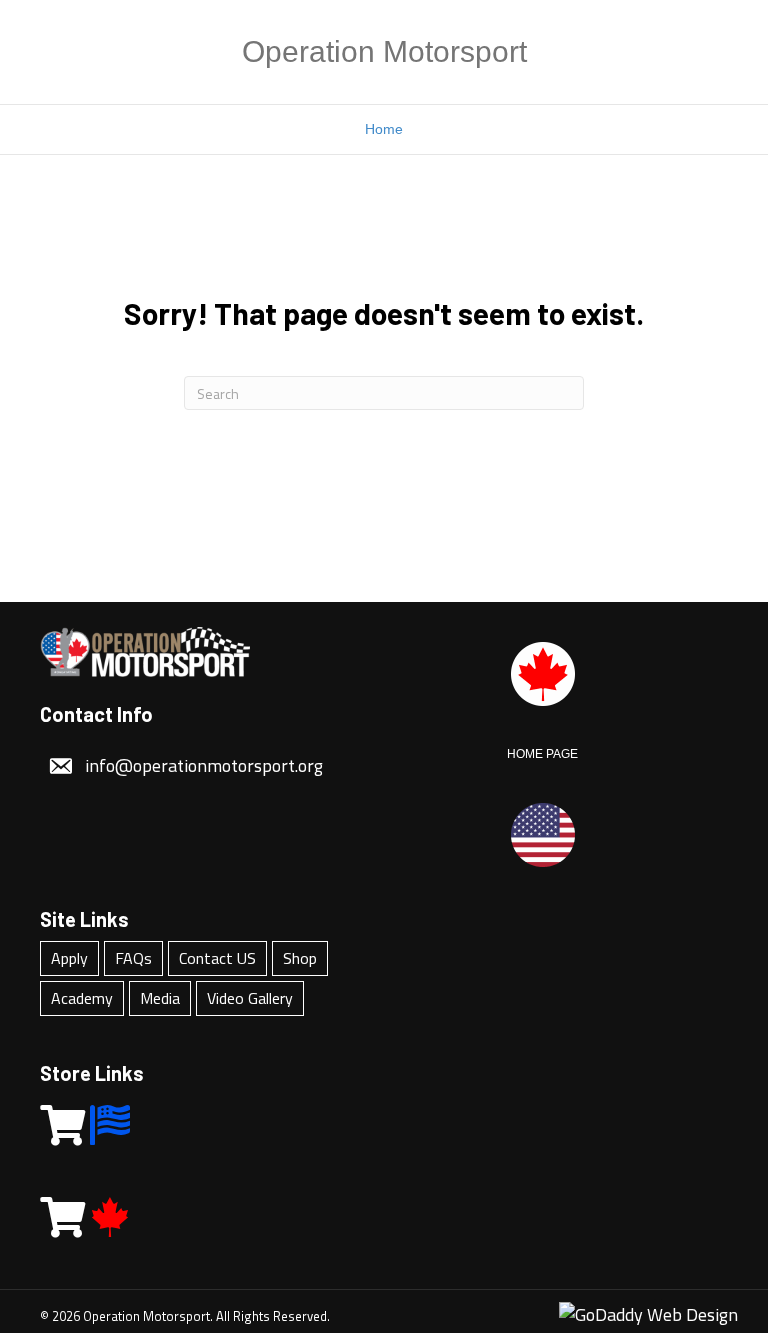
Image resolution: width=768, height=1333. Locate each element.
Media (160, 998)
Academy (82, 998)
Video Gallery (250, 998)
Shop (300, 958)
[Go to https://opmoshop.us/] (60, 1126)
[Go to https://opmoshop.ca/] (60, 1218)
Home (384, 129)
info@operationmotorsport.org (204, 765)
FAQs (133, 958)
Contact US (217, 958)
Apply (69, 958)
